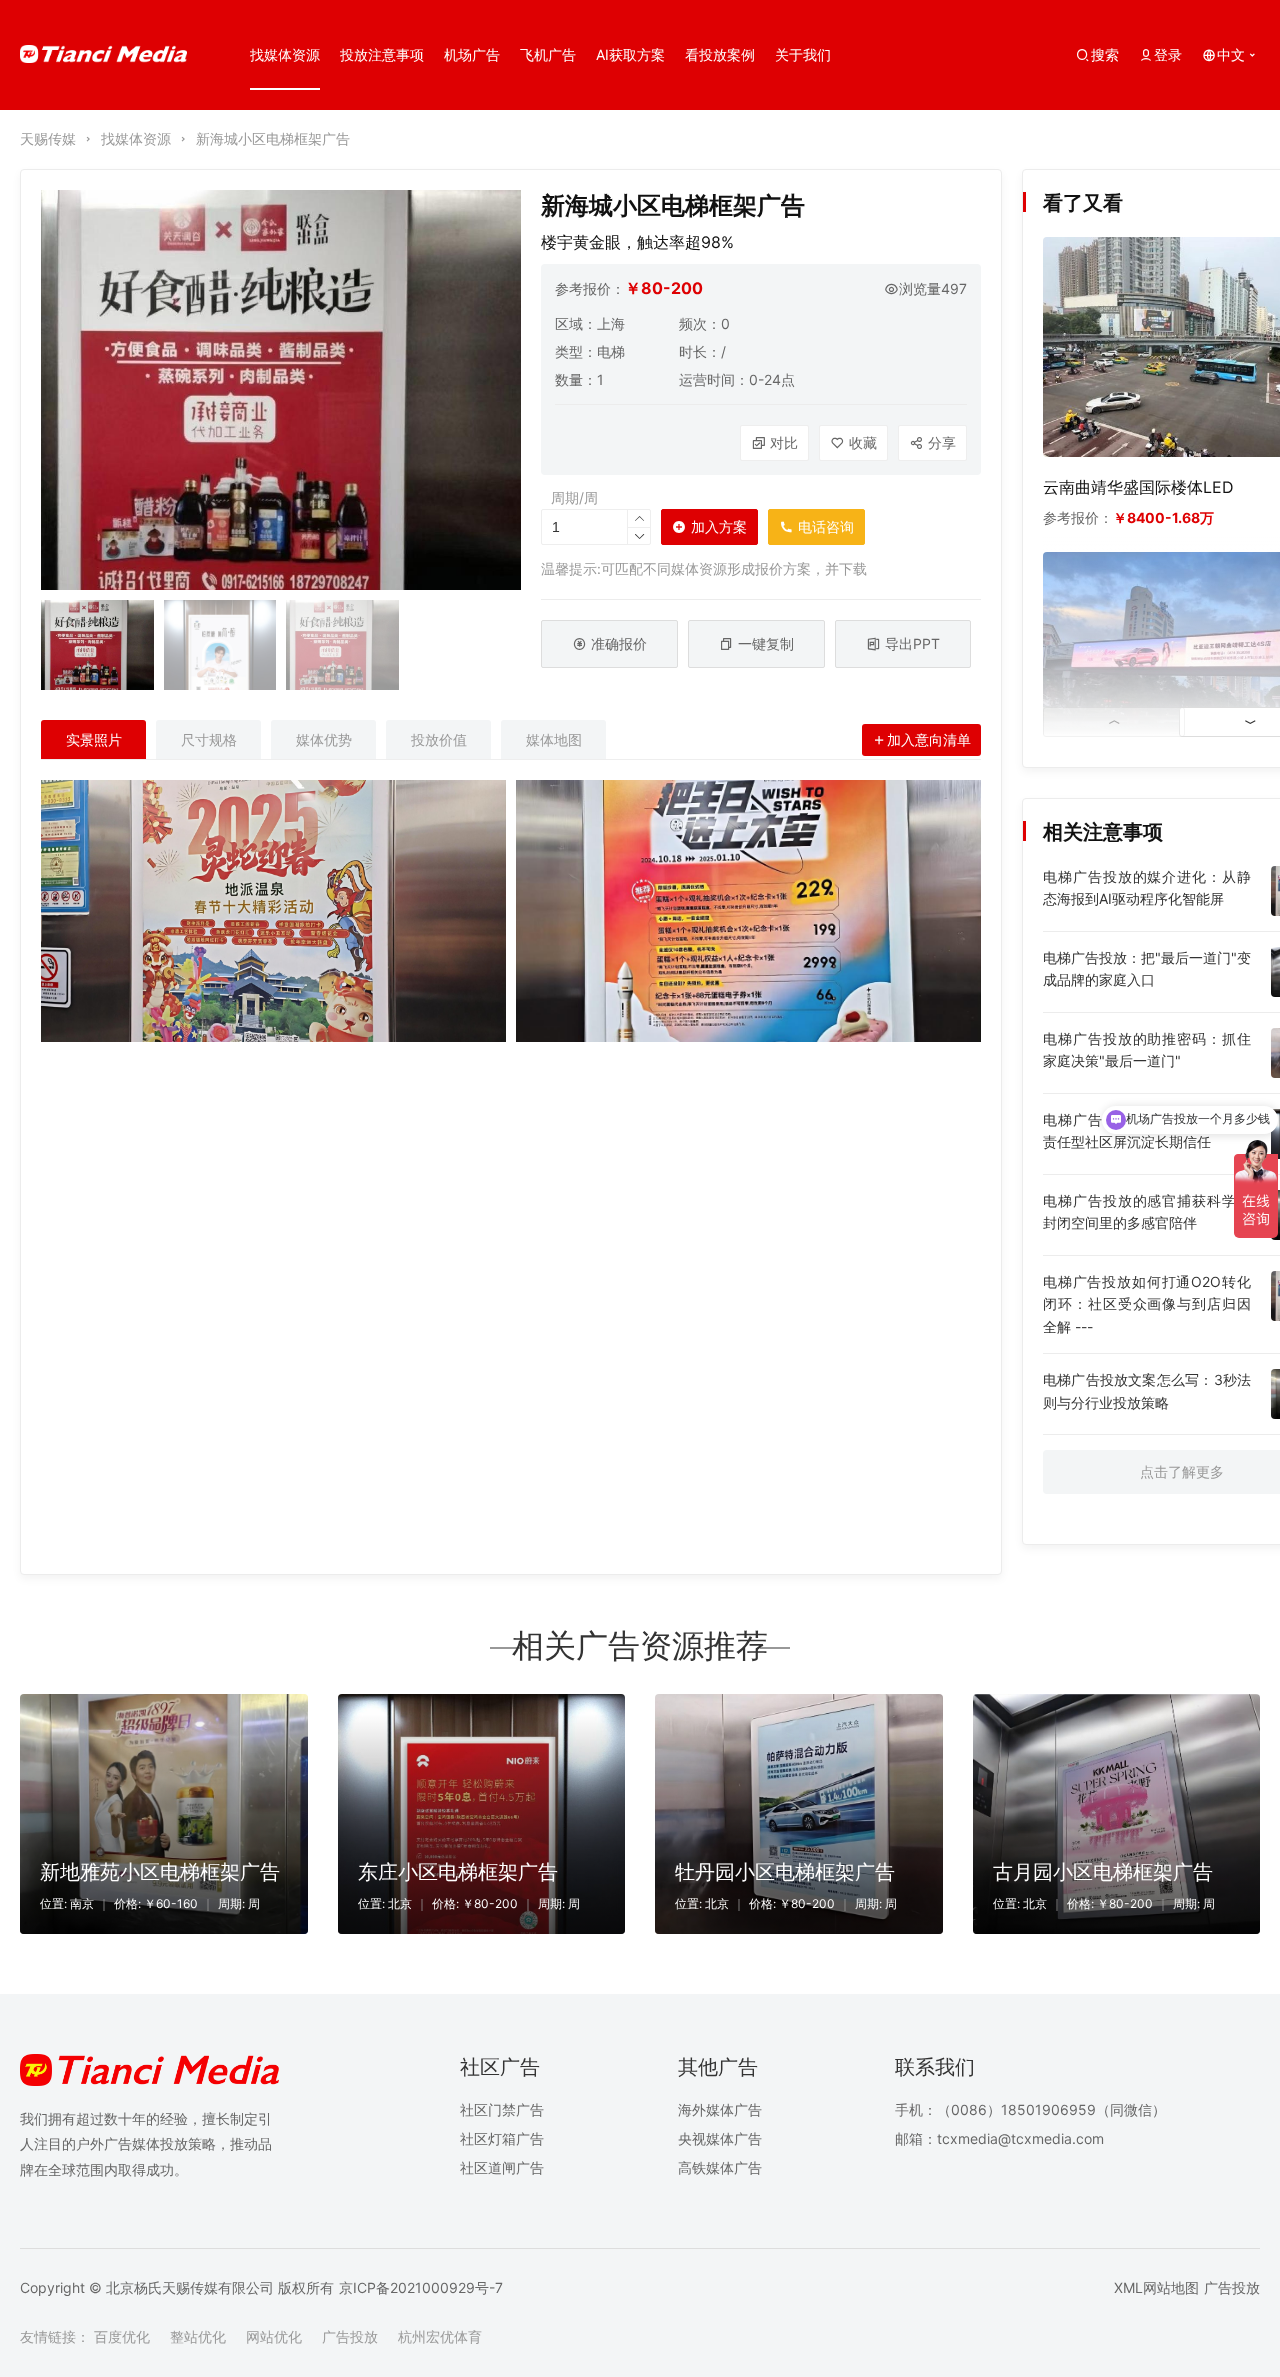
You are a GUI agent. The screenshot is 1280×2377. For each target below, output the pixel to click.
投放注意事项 (382, 54)
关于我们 (803, 54)
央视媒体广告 (720, 2138)
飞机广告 (548, 54)
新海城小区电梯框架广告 (273, 138)
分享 (942, 442)
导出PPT (912, 643)
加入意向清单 (929, 739)
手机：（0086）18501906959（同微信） (1030, 2109)
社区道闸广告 (502, 2167)
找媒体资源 (285, 54)
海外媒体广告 (720, 2109)
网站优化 (274, 2336)
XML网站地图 (1156, 2287)
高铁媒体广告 (720, 2167)
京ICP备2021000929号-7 (421, 2287)
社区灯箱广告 (502, 2138)
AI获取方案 (630, 54)
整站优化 (198, 2336)
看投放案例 (720, 54)
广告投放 (1232, 2287)
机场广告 (472, 54)
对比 (784, 442)
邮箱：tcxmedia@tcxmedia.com (999, 2138)
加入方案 (719, 526)
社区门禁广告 (502, 2109)
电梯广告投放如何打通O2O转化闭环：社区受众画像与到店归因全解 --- (1147, 1304)
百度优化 (122, 2336)
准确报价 (619, 643)
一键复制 (766, 643)
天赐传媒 (48, 138)
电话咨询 (811, 531)
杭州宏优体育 (440, 2336)
